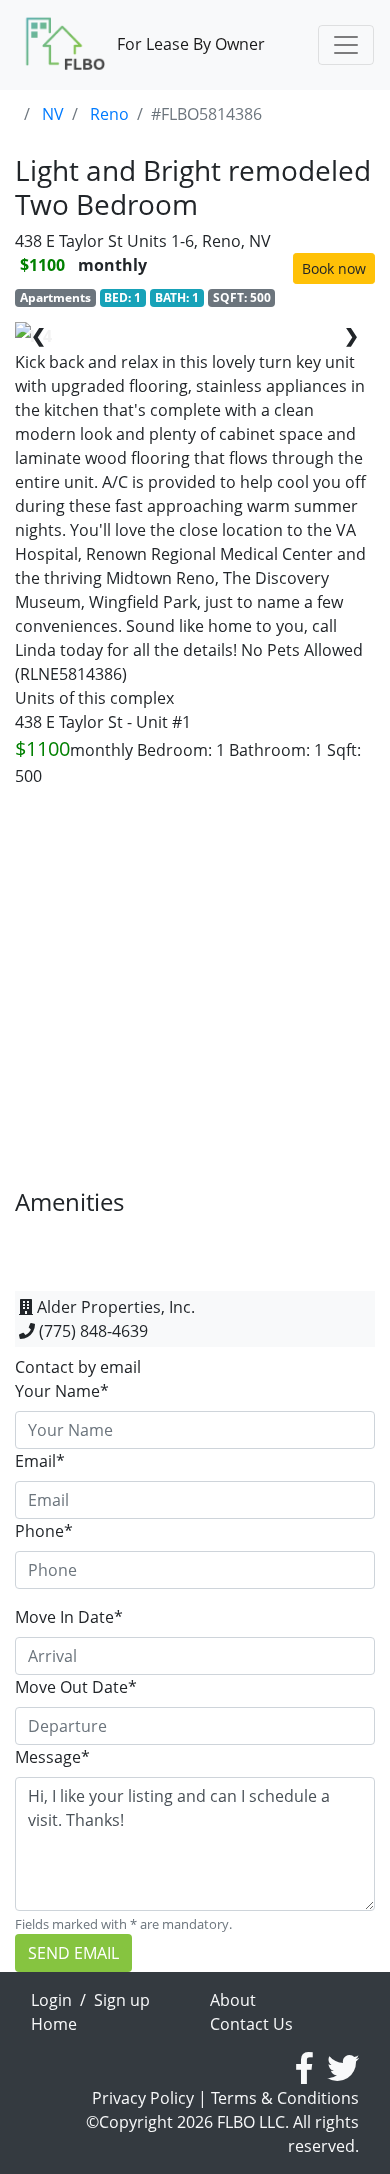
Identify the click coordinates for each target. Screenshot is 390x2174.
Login (51, 2000)
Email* (40, 1461)
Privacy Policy (143, 2098)
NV (53, 114)
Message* (52, 1757)
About (233, 2000)
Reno (109, 114)
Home (54, 2024)
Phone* (44, 1531)
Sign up (122, 2000)
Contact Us (251, 2024)
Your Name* (62, 1391)
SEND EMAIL (73, 1953)
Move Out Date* (76, 1687)
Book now (334, 268)
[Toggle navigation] (346, 45)
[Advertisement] (195, 993)
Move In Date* (69, 1617)
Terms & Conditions (285, 2098)
